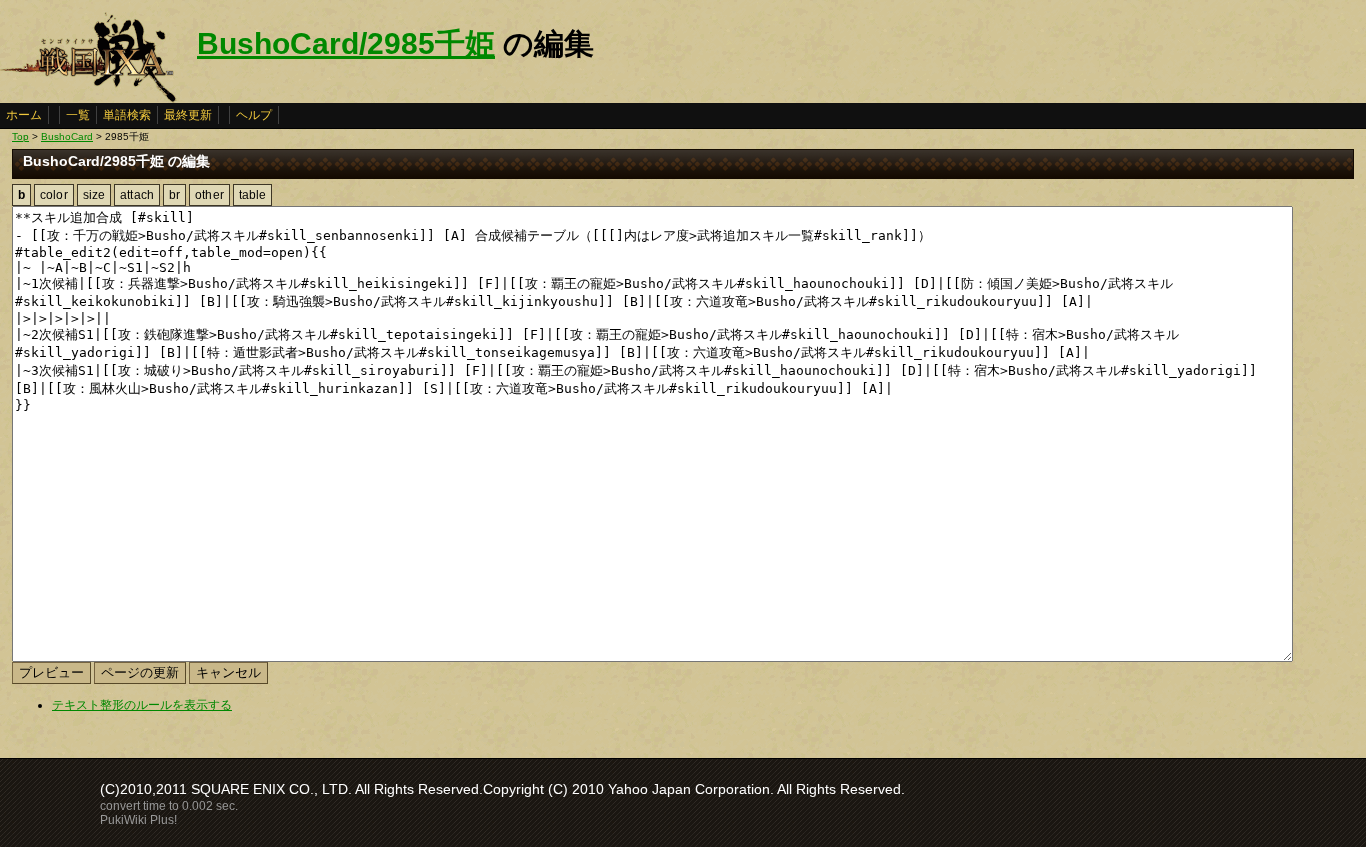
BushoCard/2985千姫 (346, 43)
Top (20, 136)
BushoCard (67, 136)
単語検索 (127, 115)
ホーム (24, 115)
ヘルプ (254, 115)
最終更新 (188, 115)
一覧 (78, 115)
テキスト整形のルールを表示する (142, 705)
